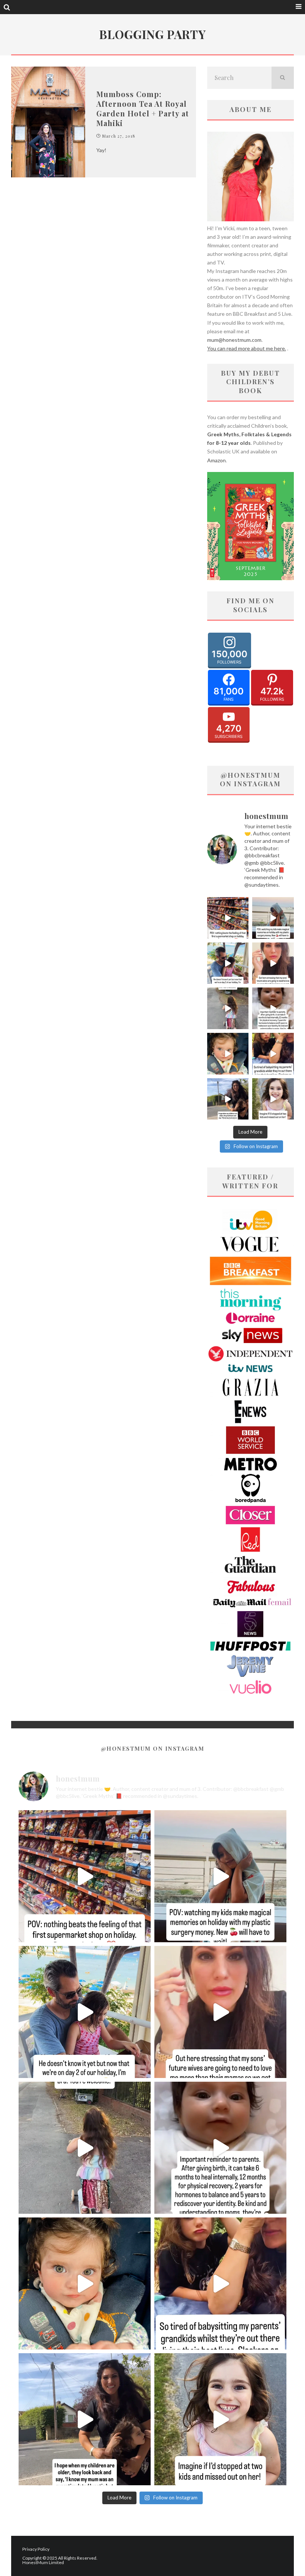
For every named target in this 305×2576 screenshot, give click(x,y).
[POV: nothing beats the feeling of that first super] (228, 918)
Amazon (216, 460)
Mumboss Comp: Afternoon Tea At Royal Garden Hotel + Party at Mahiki (143, 108)
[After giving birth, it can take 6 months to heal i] (273, 1008)
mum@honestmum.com (234, 340)
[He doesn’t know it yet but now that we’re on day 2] (228, 963)
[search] (283, 78)
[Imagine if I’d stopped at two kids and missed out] (273, 1099)
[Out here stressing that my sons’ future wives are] (273, 963)
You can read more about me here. (247, 348)
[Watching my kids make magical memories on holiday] (273, 918)
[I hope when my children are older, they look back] (228, 1099)
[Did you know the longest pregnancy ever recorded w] (228, 1054)
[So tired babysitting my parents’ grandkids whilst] (273, 1054)
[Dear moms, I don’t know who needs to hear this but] (228, 1008)
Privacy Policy (36, 2549)
